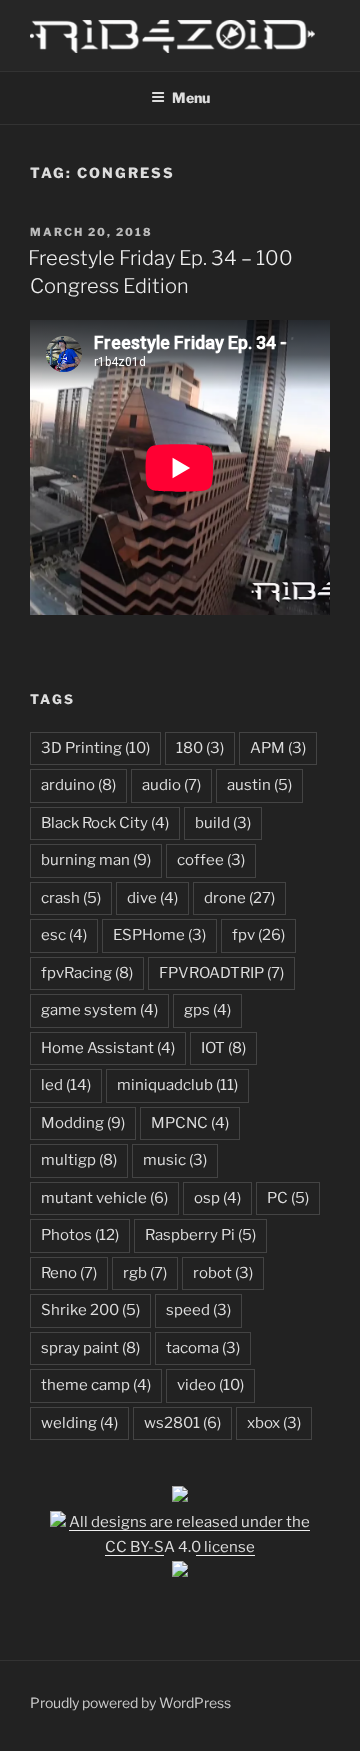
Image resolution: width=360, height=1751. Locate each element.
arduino (78, 785)
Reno (69, 1273)
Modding (83, 1123)
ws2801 (182, 1423)
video (210, 1385)
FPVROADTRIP (221, 973)
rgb (145, 1273)
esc (64, 935)
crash (71, 898)
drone (239, 898)
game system (99, 1010)
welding (79, 1423)
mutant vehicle (104, 1198)
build (223, 823)
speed (198, 1310)
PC (288, 1198)
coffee (211, 860)
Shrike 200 (90, 1310)
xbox (274, 1423)
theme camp (96, 1385)
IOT (223, 1048)
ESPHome (159, 935)
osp (217, 1198)
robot (223, 1273)
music (175, 1160)
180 (200, 748)
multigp (79, 1160)
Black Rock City (105, 823)
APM (278, 748)
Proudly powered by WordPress (130, 1702)
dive (152, 898)
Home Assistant (108, 1048)
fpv (258, 935)
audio (171, 785)
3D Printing (95, 748)
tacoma (203, 1348)
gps (207, 1010)
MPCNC (190, 1123)
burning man (96, 860)
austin (259, 785)
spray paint (90, 1348)
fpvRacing (87, 973)
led (66, 1085)
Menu (191, 97)
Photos (80, 1235)
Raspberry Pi (200, 1235)
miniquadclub (177, 1085)
